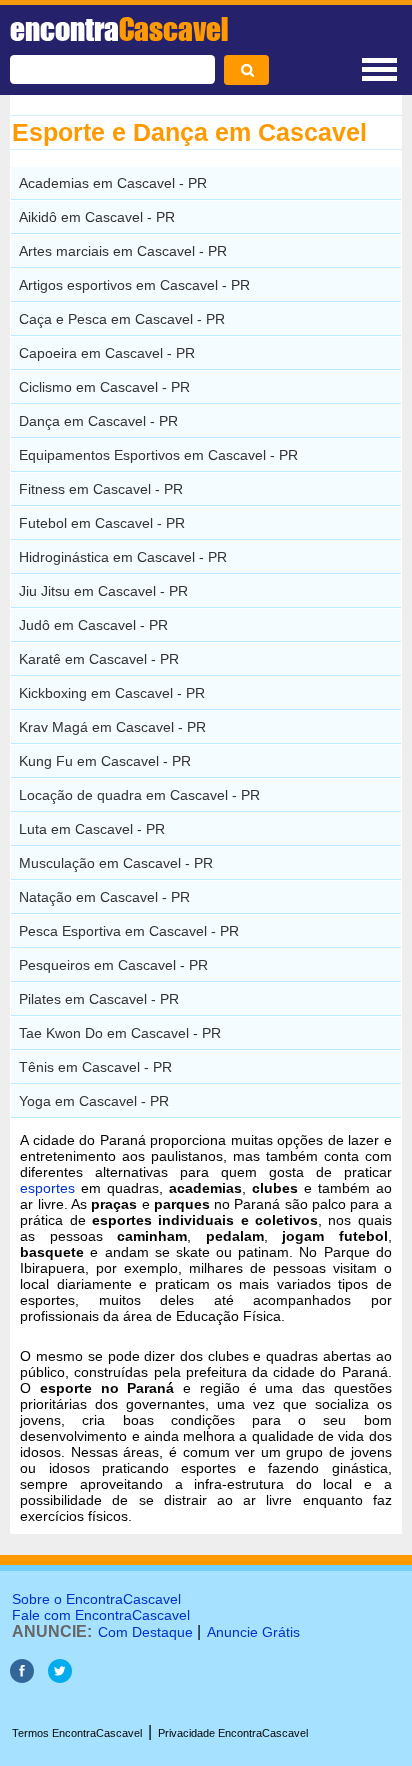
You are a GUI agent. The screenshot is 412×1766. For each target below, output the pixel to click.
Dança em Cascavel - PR (98, 421)
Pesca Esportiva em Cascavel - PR (129, 931)
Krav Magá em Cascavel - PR (112, 727)
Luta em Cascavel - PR (92, 829)
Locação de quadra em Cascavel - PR (139, 795)
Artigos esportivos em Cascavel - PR (134, 285)
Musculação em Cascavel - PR (116, 863)
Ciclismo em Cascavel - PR (104, 387)
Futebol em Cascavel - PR (102, 523)
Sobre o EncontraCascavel (96, 1599)
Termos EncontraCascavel (77, 1733)
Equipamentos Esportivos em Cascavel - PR (158, 455)
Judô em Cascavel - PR (93, 625)
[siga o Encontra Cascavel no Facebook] (22, 1677)
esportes (47, 1188)
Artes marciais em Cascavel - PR (123, 251)
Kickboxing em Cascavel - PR (112, 693)
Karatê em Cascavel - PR (99, 659)
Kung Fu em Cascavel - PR (105, 761)
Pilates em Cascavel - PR (99, 999)
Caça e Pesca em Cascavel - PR (122, 319)
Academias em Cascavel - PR (113, 183)
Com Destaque (145, 1632)
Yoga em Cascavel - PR (94, 1101)
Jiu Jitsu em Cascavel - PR (103, 591)
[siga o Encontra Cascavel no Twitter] (60, 1677)
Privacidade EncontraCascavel (233, 1733)
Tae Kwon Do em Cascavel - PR (120, 1033)
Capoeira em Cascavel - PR (107, 353)
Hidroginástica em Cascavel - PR (123, 557)
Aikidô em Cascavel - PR (97, 217)
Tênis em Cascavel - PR (95, 1067)
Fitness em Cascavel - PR (101, 489)
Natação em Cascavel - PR (104, 897)
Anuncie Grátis (253, 1632)
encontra (119, 29)
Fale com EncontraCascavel (101, 1615)
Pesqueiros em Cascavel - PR (113, 965)
